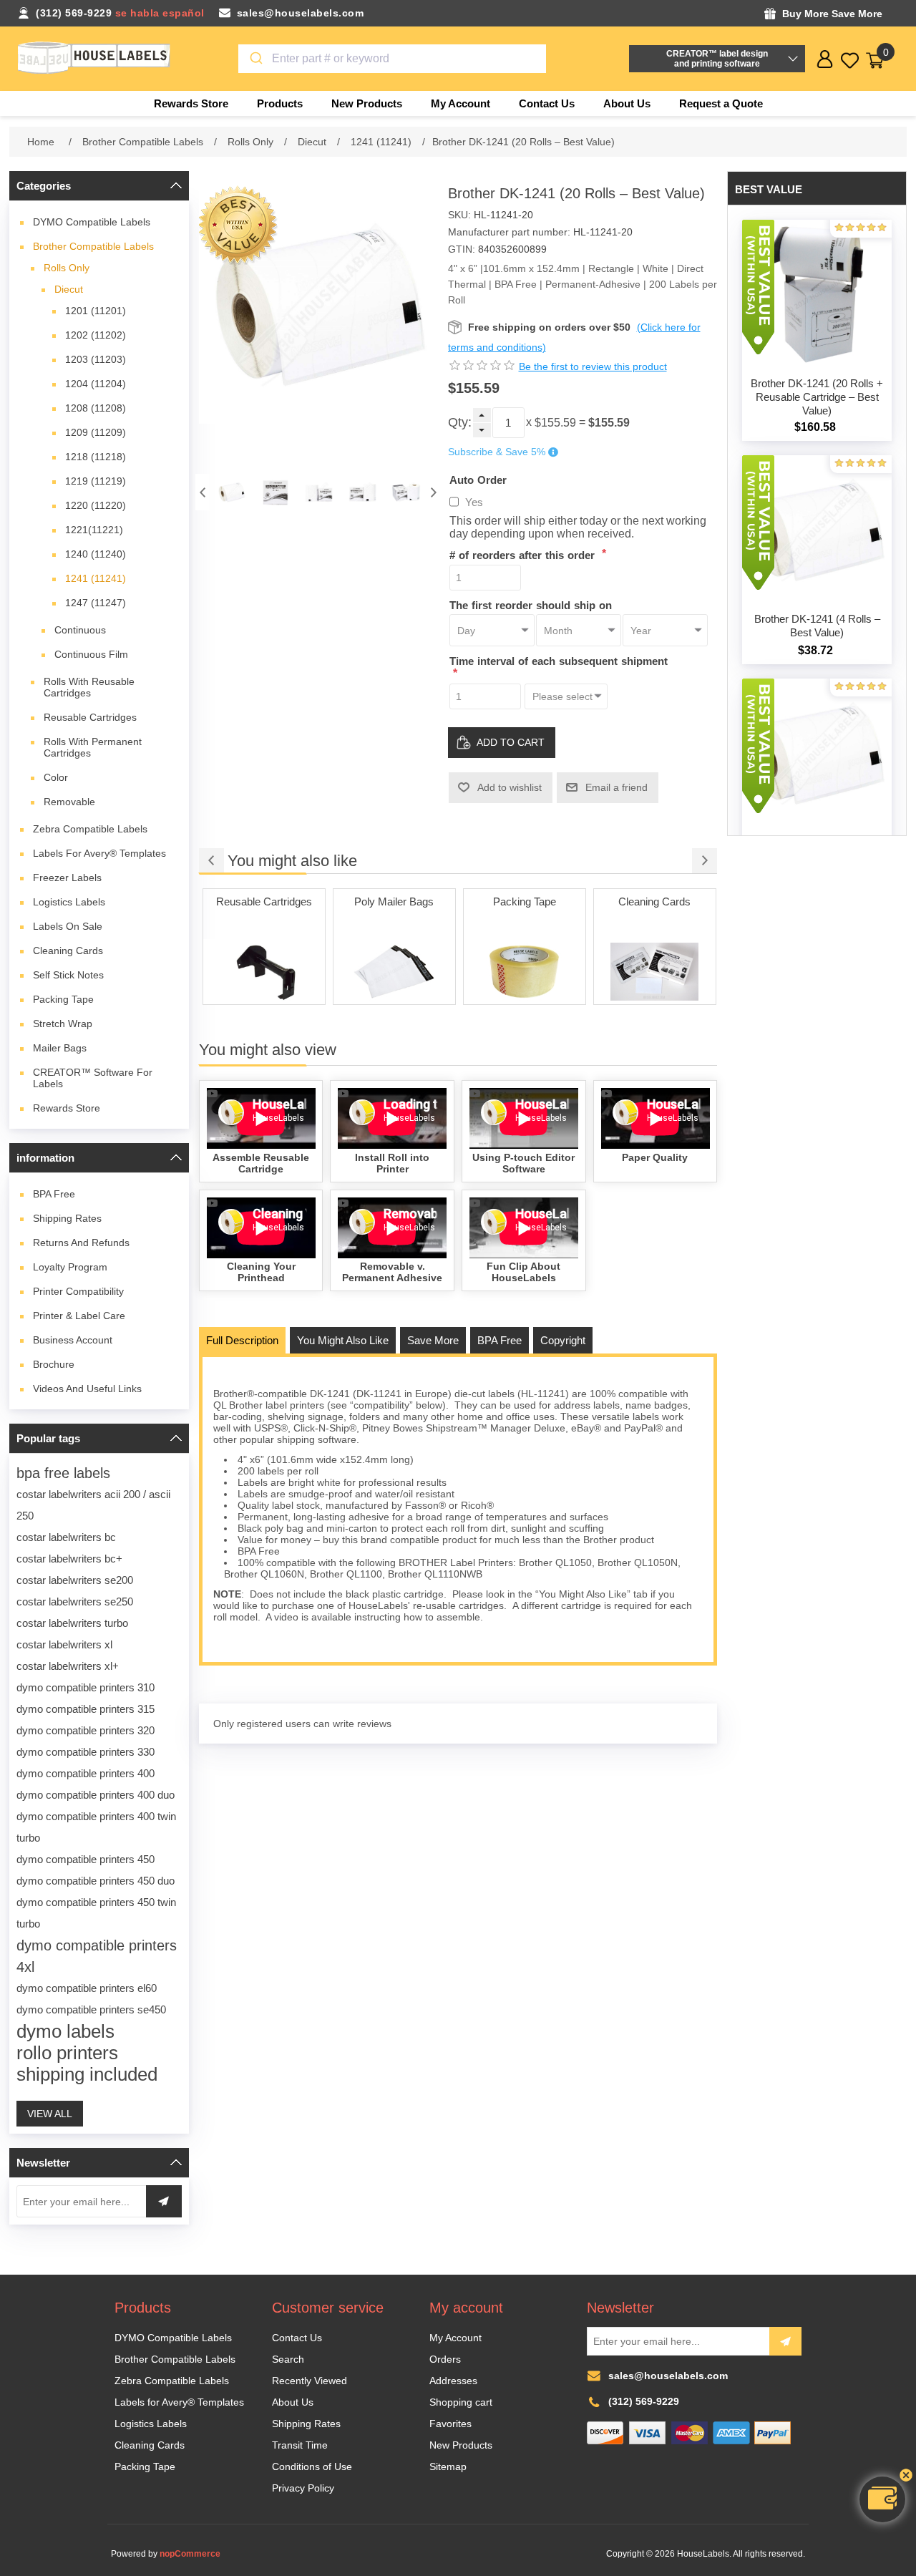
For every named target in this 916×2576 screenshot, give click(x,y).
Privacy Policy (303, 2488)
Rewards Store (67, 1108)
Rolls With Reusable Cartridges (89, 687)
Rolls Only (67, 268)
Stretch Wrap (63, 1024)
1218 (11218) (96, 457)
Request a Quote (721, 103)
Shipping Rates (67, 1218)
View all (50, 2114)
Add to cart (511, 742)
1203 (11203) (96, 359)
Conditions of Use (312, 2466)
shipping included (87, 2074)
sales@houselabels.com (301, 13)
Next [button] (434, 492)
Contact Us (297, 2338)
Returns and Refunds (81, 1243)
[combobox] (393, 59)
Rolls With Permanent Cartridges (93, 747)
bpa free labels (63, 1473)
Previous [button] (203, 492)
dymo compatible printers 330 (86, 1752)
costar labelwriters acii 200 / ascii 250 (93, 1505)
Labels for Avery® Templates (99, 853)
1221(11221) (94, 530)
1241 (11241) (96, 578)
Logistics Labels (69, 902)
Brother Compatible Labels (93, 246)
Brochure (54, 1364)
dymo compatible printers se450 (91, 2009)
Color (56, 777)
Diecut (69, 289)
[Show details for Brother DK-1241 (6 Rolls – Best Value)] (817, 753)
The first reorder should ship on (531, 604)
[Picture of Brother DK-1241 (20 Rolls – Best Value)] (232, 492)
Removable (69, 802)
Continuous (80, 630)
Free (54, 1194)
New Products (461, 2445)
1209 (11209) (96, 432)
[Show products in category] (264, 972)
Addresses (453, 2381)
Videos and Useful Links (87, 1389)
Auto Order (478, 479)
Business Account (73, 1340)
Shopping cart (461, 2402)
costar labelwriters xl (64, 1644)
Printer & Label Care (79, 1316)
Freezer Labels (67, 878)
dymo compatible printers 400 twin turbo (96, 1827)
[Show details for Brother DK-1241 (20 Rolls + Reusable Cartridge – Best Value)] (817, 295)
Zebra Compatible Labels (90, 829)
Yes (474, 502)
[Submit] (255, 59)
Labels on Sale (68, 926)
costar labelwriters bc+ (69, 1559)
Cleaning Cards (68, 951)
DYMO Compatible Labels (92, 222)
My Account (455, 2338)
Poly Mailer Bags (264, 901)
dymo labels (65, 2031)
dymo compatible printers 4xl (97, 1956)
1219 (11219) (96, 481)
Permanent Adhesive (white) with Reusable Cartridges (655, 916)
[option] (232, 492)
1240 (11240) (96, 554)
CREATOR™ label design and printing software (717, 59)
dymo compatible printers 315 (86, 1709)
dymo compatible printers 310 (86, 1687)
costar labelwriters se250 (75, 1602)
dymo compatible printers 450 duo (96, 1881)
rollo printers (67, 2053)
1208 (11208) (96, 408)
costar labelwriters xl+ (68, 1666)
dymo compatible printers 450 (86, 1859)
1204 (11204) (96, 384)
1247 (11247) (96, 603)
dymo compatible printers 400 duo (96, 1795)
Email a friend (617, 787)
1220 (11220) (96, 505)
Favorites (450, 2424)
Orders (445, 2359)
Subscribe (785, 2341)
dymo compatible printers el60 (87, 1988)
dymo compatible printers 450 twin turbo (96, 1913)
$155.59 (555, 423)
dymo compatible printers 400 (86, 1773)
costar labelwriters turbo (72, 1623)
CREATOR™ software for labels (93, 1078)
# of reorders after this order (524, 555)
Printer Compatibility (78, 1291)
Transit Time (300, 2445)
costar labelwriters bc (66, 1537)
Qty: (460, 422)
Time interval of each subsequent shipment (559, 661)
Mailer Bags (60, 1048)
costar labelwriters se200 (75, 1580)
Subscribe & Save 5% (497, 452)
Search (288, 2359)
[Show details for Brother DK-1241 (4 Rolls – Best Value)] (817, 530)
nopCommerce (190, 2554)
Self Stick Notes (68, 975)
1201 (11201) (96, 311)
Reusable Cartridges (90, 717)
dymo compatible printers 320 (86, 1730)
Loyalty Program (70, 1267)
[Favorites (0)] (850, 60)
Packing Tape (63, 999)
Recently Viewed (310, 2381)
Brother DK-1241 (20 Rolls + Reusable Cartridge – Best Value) (817, 397)
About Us (293, 2402)
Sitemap (448, 2466)
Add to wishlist (510, 787)
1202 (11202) (96, 335)
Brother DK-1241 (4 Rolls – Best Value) (817, 626)
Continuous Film (91, 654)
